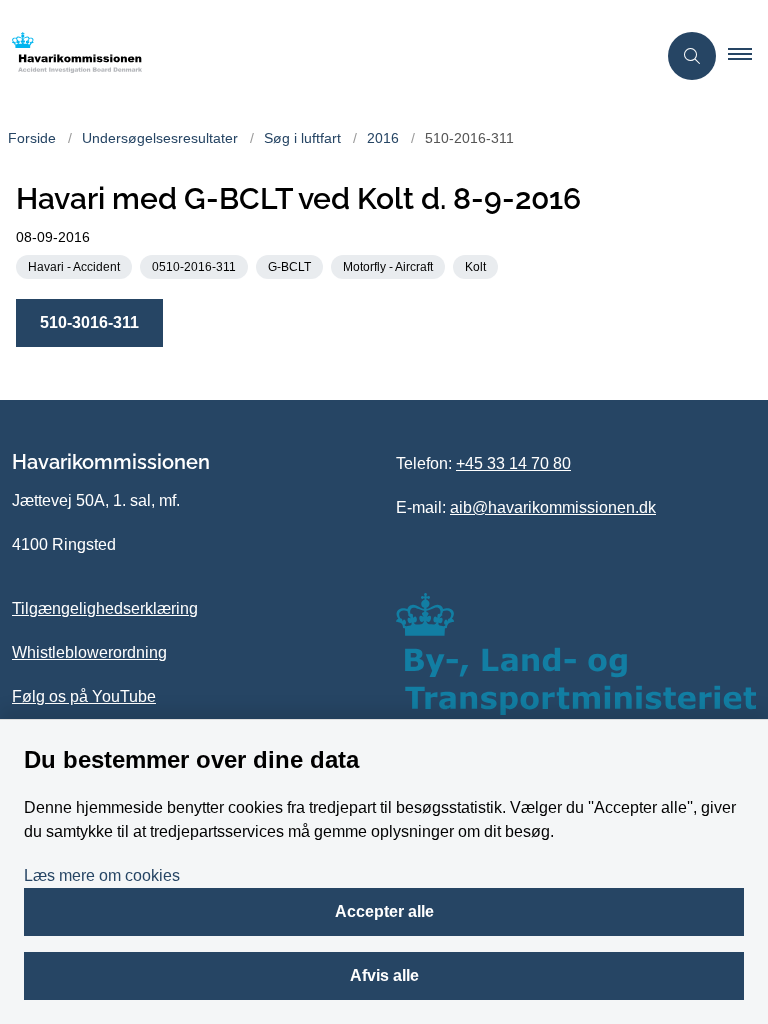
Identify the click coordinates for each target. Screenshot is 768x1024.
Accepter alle (384, 911)
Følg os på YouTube (84, 696)
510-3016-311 (89, 322)
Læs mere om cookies (102, 875)
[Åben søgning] (692, 56)
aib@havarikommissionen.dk (553, 507)
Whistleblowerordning (89, 652)
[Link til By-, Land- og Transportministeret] (576, 654)
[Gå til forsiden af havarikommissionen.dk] (320, 56)
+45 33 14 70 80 (513, 463)
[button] (748, 56)
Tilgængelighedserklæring (105, 608)
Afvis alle (384, 975)
